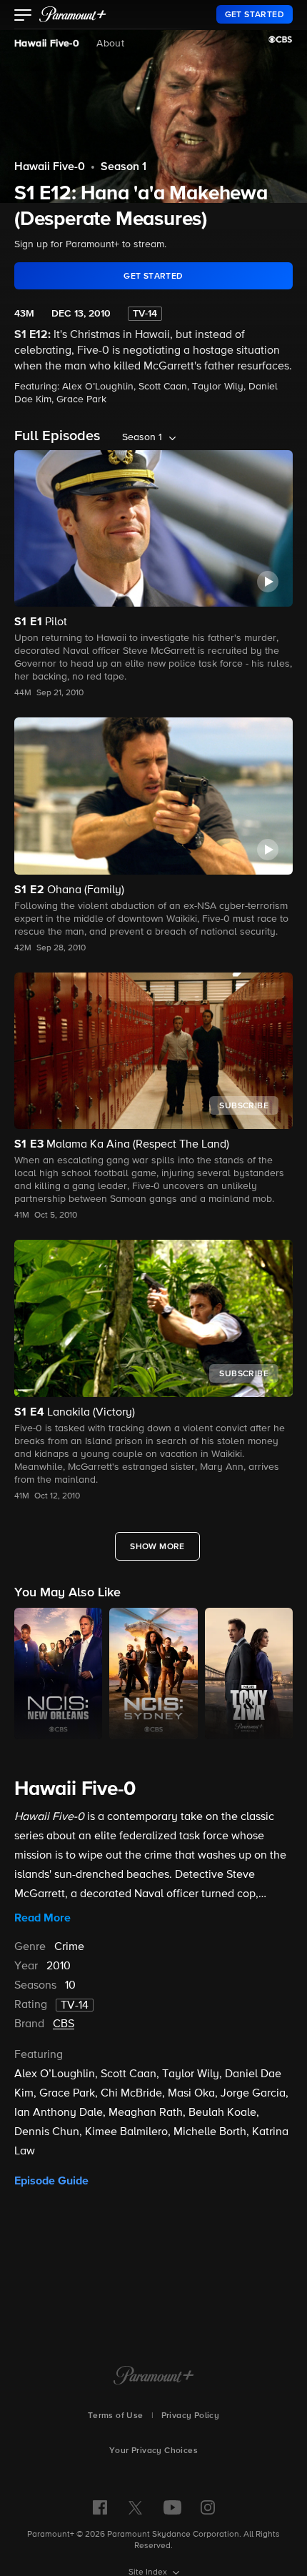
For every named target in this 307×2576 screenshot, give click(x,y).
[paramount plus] (73, 14)
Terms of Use (116, 2416)
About (110, 44)
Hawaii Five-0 (47, 44)
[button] (23, 16)
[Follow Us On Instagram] (208, 2507)
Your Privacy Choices (153, 2451)
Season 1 (124, 167)
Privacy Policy (191, 2416)
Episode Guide (51, 2181)
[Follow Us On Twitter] (135, 2507)
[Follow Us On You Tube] (172, 2507)
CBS (64, 2024)
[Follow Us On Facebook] (100, 2507)
